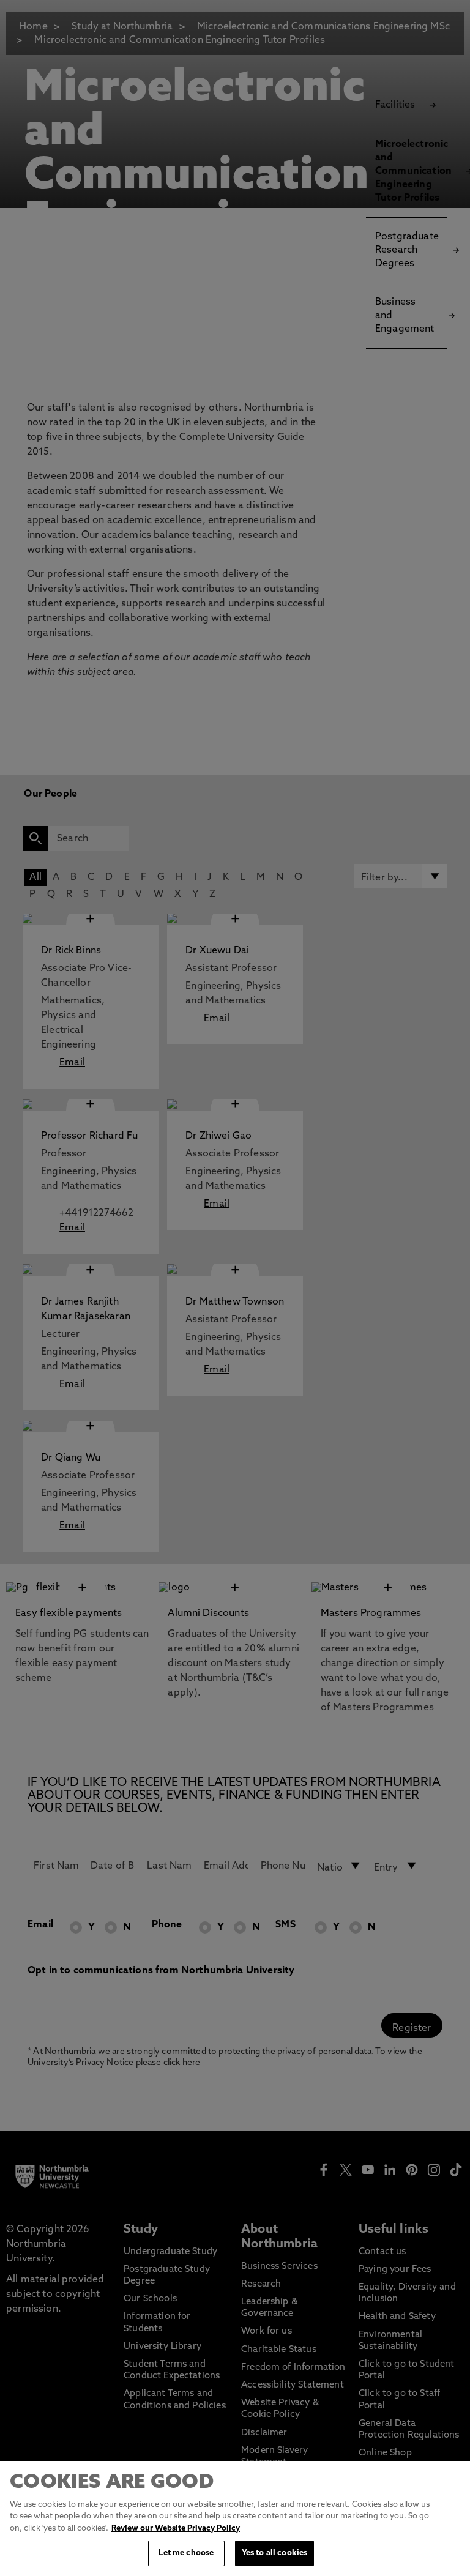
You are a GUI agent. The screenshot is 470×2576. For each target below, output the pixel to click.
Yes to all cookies (274, 2553)
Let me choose (186, 2553)
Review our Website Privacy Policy (176, 2529)
